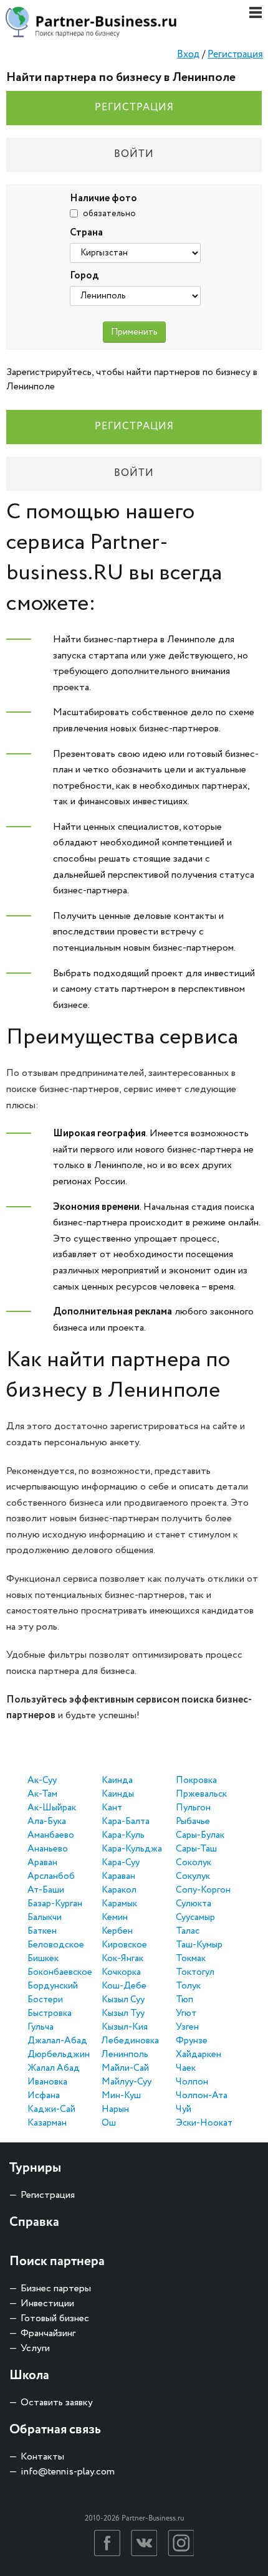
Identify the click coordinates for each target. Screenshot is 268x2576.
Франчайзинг (48, 2333)
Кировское (124, 1945)
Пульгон (193, 1808)
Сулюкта (194, 1904)
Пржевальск (201, 1794)
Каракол (119, 1890)
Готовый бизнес (55, 2318)
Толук (188, 1986)
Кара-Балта (126, 1822)
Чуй (184, 2109)
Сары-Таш (196, 1849)
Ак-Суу (42, 1780)
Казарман (47, 2123)
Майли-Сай (125, 2068)
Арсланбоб (51, 1876)
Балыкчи (45, 1918)
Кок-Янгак (122, 1959)
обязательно (109, 214)
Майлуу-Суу (127, 2082)
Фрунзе (192, 2041)
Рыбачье (193, 1822)
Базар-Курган (55, 1904)
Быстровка (50, 2013)
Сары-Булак (200, 1835)
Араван (42, 1863)
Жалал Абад (54, 2068)
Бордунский (53, 1986)
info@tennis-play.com (68, 2472)
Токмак (191, 1959)
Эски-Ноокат (204, 2123)
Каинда (117, 1780)
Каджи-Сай (51, 2109)
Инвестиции (47, 2303)
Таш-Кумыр (199, 1945)
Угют (186, 2013)
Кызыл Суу (123, 2000)
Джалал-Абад (57, 2041)
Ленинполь (125, 2055)
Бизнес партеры (56, 2288)
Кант (112, 1808)
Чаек (186, 2068)
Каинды (118, 1794)
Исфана (44, 2096)
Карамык (119, 1904)
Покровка (196, 1780)
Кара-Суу (121, 1863)
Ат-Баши (46, 1890)
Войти (134, 154)
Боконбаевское (60, 1972)
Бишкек (43, 1959)
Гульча (41, 2027)
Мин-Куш (121, 2096)
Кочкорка (121, 1972)
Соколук (194, 1863)
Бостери (45, 2000)
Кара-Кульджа (132, 1849)
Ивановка (47, 2082)
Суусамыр (195, 1918)
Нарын (115, 2109)
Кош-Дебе (124, 1986)
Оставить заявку (57, 2403)
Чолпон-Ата (202, 2096)
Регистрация (235, 55)
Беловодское (56, 1945)
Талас (188, 1931)
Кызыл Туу (123, 2013)
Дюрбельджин (59, 2055)
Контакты (42, 2457)
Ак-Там (42, 1794)
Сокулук (193, 1876)
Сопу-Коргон (203, 1890)
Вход (188, 55)
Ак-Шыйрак (52, 1808)
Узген (187, 2027)
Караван (118, 1876)
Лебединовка (130, 2041)
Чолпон (192, 2082)
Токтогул (195, 1972)
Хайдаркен (199, 2055)
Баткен (42, 1931)
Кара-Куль (123, 1835)
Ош (109, 2123)
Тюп (184, 2000)
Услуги (35, 2348)
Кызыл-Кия (125, 2027)
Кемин (115, 1918)
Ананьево (48, 1849)
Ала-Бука (47, 1822)
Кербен (117, 1931)
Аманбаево (51, 1835)
